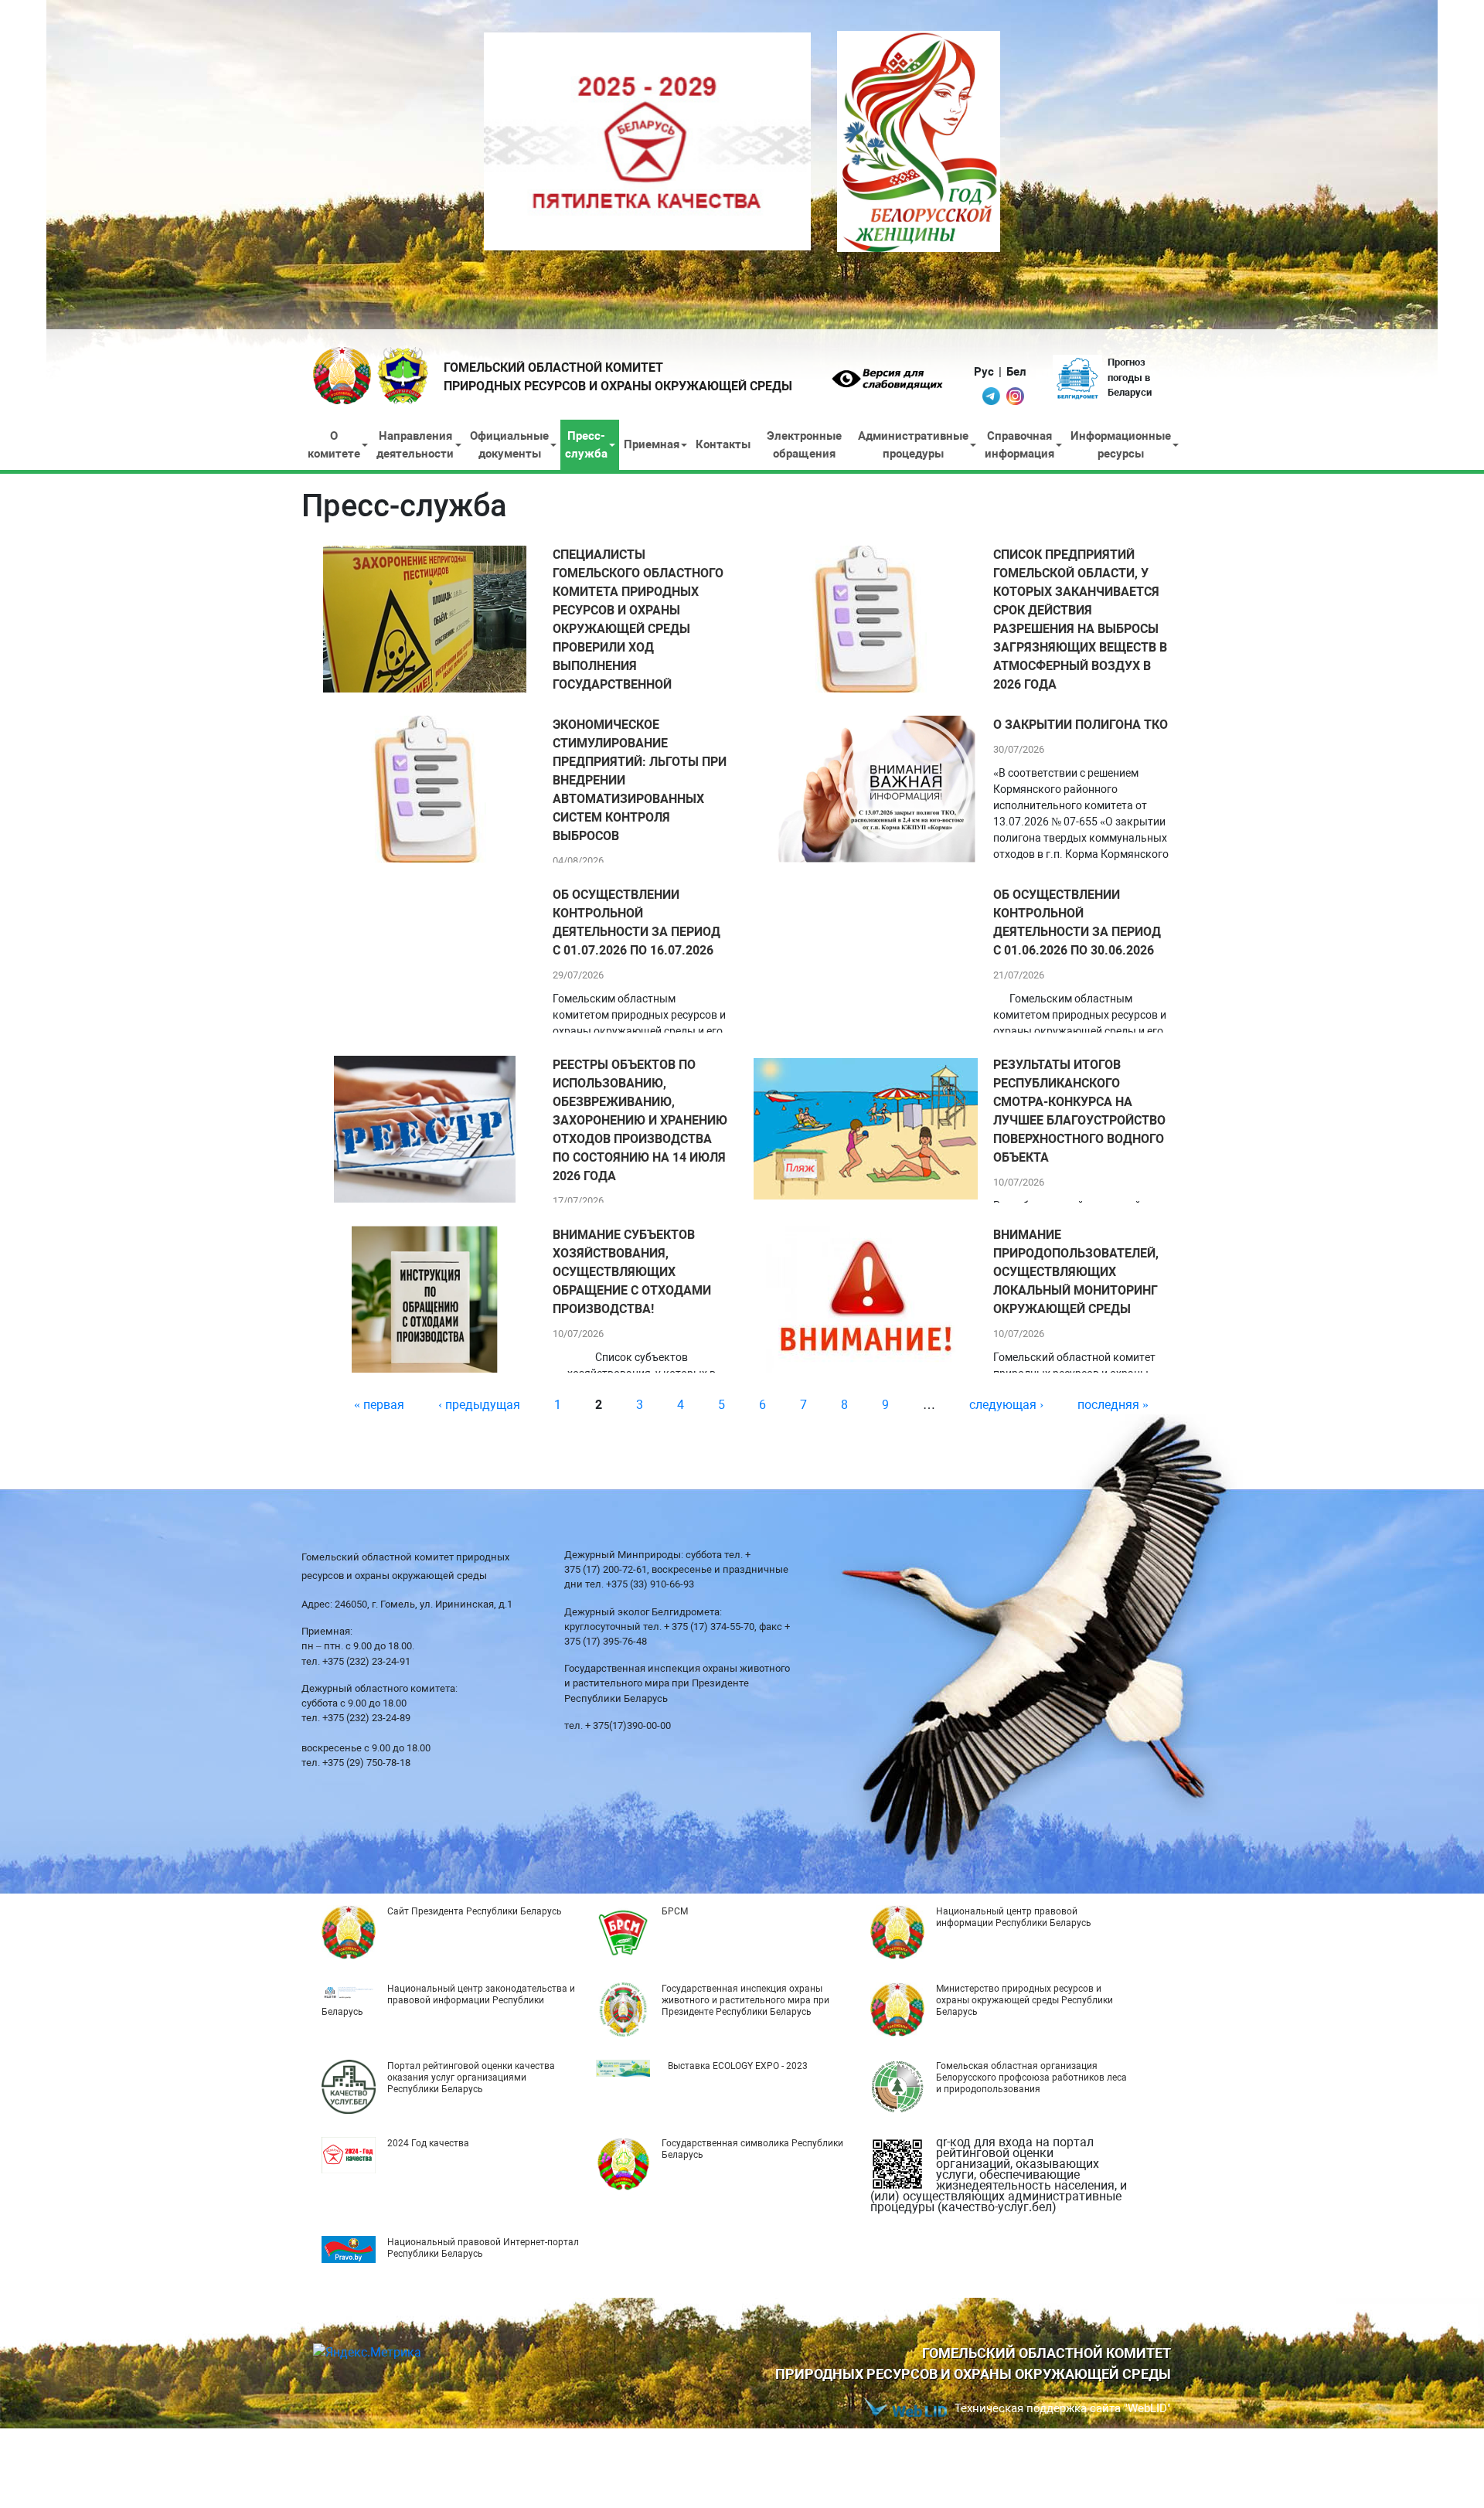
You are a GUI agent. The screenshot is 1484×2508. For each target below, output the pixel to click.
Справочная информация (1019, 445)
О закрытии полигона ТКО (1081, 725)
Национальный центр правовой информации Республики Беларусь (1014, 1917)
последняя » (1113, 1405)
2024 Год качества (428, 2143)
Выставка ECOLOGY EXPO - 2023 (738, 2066)
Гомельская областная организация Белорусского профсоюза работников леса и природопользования (1031, 2078)
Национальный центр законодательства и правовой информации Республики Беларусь (448, 2000)
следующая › (1006, 1405)
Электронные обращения (804, 445)
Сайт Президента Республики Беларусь (475, 1911)
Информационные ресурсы (1121, 445)
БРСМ (675, 1911)
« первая (379, 1405)
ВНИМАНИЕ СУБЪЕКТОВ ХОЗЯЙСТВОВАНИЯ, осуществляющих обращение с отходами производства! (632, 1272)
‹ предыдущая (479, 1405)
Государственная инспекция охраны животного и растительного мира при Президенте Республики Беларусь (745, 2000)
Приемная (652, 444)
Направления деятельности (415, 445)
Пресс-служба (586, 445)
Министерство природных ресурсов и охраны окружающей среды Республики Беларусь (1025, 2000)
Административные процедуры (913, 445)
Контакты (723, 444)
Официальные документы (509, 445)
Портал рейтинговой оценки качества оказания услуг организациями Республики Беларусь (471, 2078)
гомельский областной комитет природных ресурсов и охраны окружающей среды (618, 377)
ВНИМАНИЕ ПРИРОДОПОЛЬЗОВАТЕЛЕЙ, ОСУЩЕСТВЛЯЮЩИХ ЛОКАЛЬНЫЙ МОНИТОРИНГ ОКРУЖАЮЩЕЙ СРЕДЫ (1076, 1272)
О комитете (334, 445)
